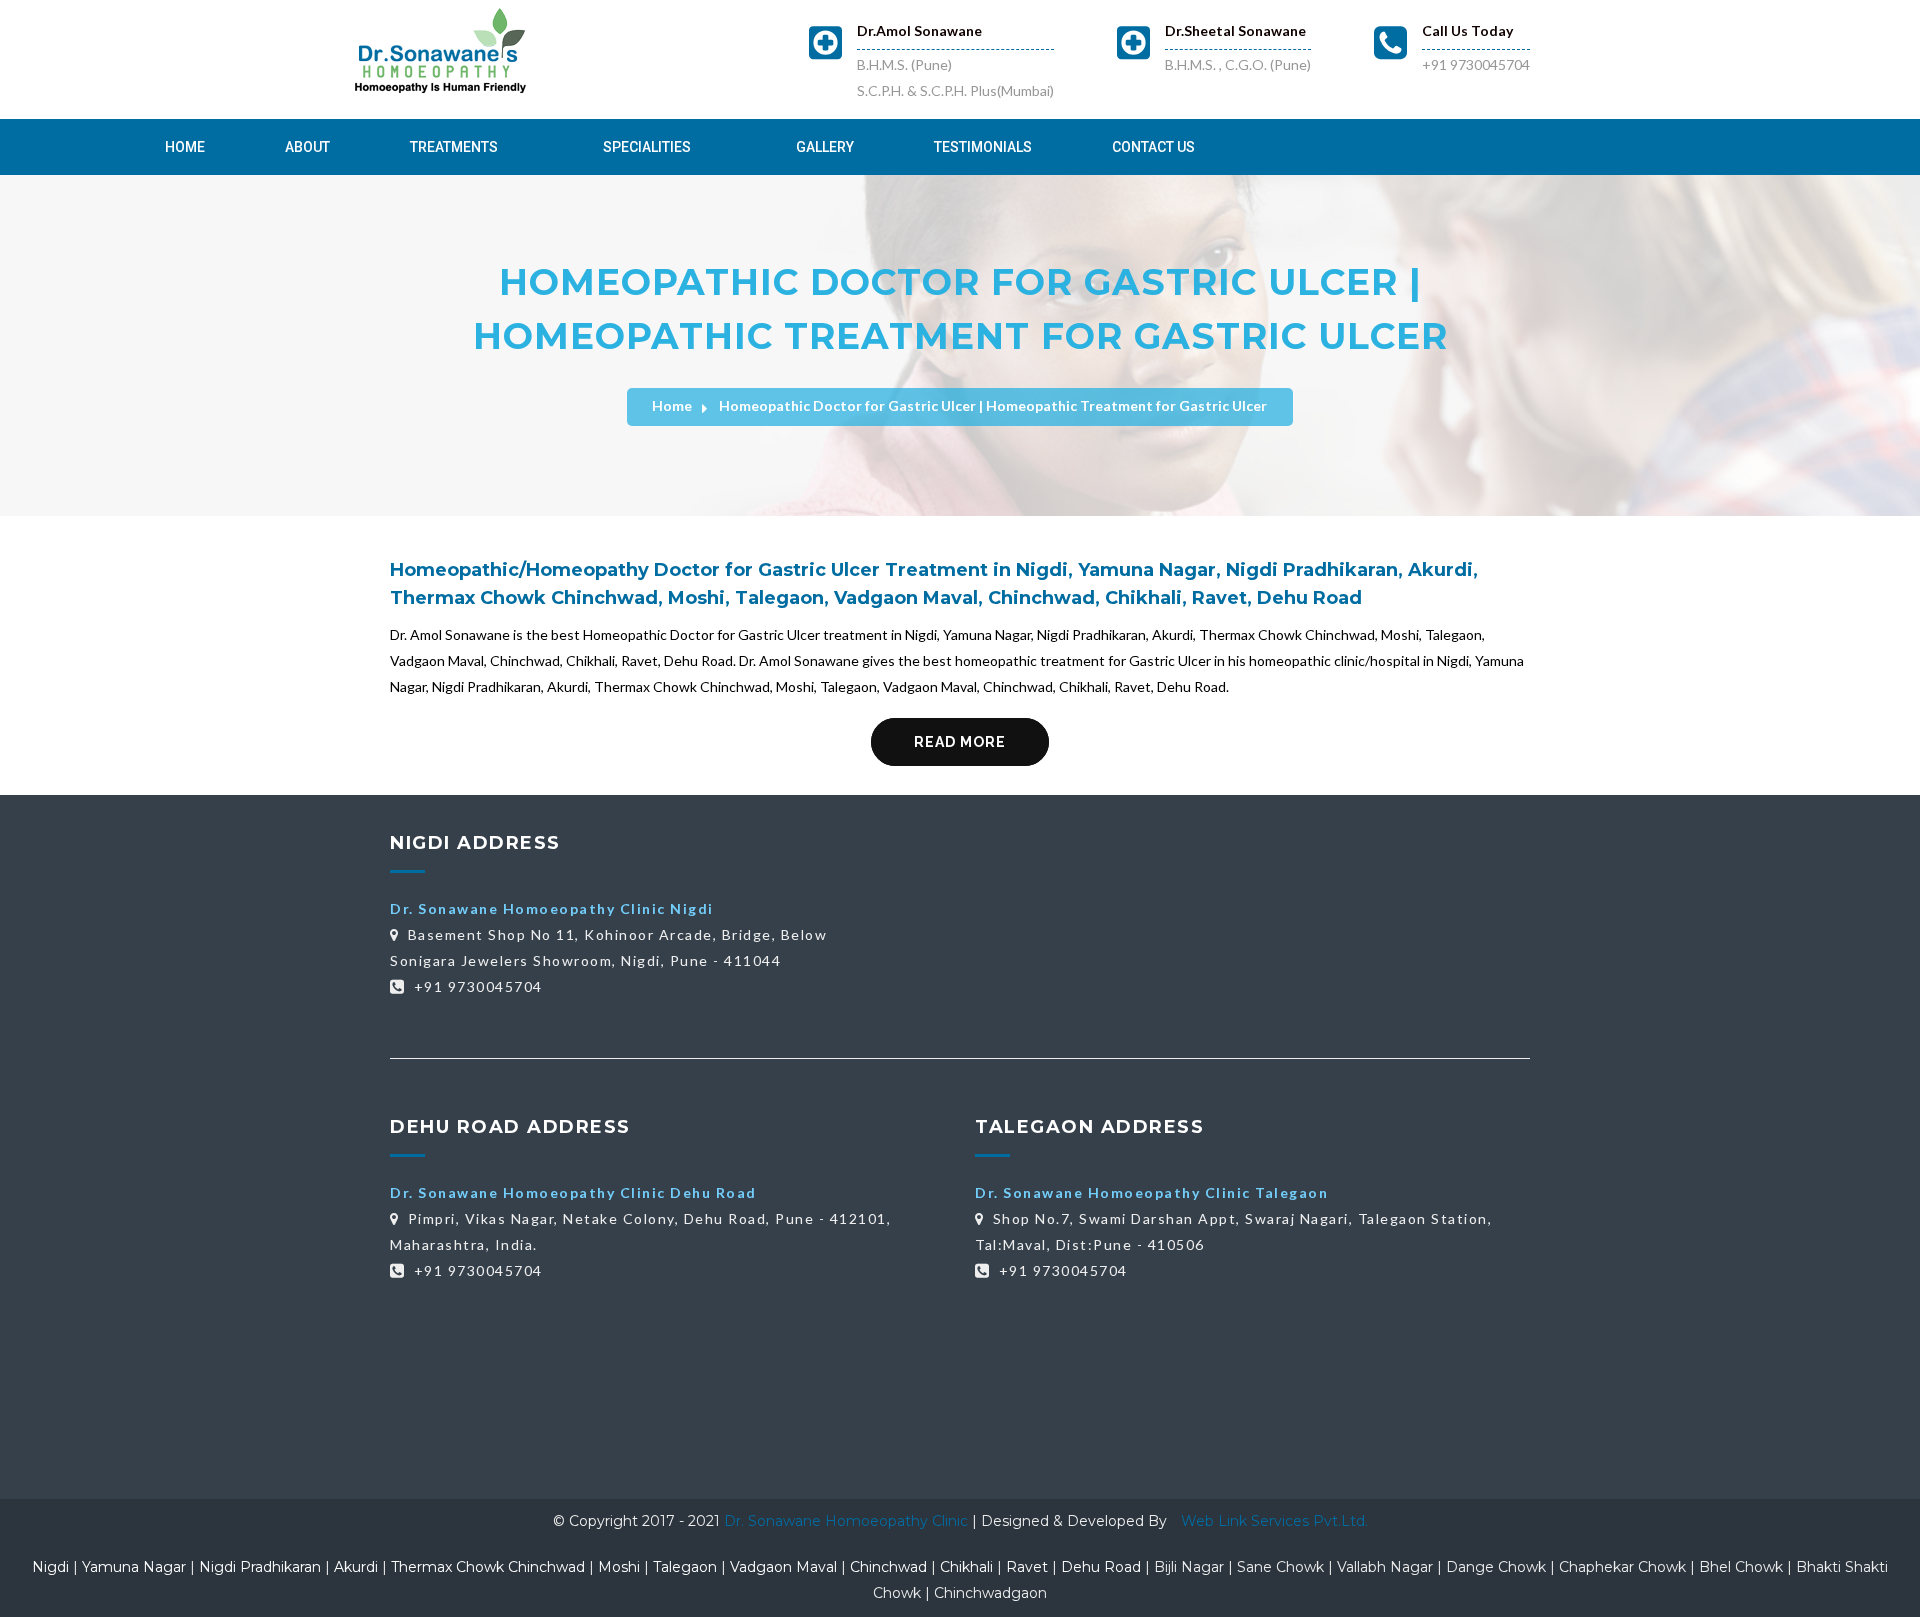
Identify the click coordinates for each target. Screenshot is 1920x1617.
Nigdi (50, 1567)
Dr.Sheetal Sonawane (1235, 30)
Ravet (1027, 1567)
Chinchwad (888, 1567)
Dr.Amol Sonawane (919, 30)
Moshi (619, 1567)
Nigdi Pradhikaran (260, 1567)
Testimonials (983, 147)
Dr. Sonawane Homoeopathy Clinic (848, 1521)
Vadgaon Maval (783, 1567)
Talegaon (685, 1567)
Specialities (647, 147)
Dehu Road (1101, 1567)
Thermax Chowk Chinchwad (488, 1567)
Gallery (825, 147)
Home (185, 147)
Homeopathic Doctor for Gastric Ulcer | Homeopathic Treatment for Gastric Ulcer (993, 405)
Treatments (454, 147)
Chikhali (966, 1567)
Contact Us (1153, 147)
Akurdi (356, 1567)
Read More (960, 742)
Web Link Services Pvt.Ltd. (1274, 1521)
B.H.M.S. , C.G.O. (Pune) (1238, 64)
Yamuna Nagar (134, 1567)
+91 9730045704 (1476, 64)
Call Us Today (1467, 30)
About (307, 147)
